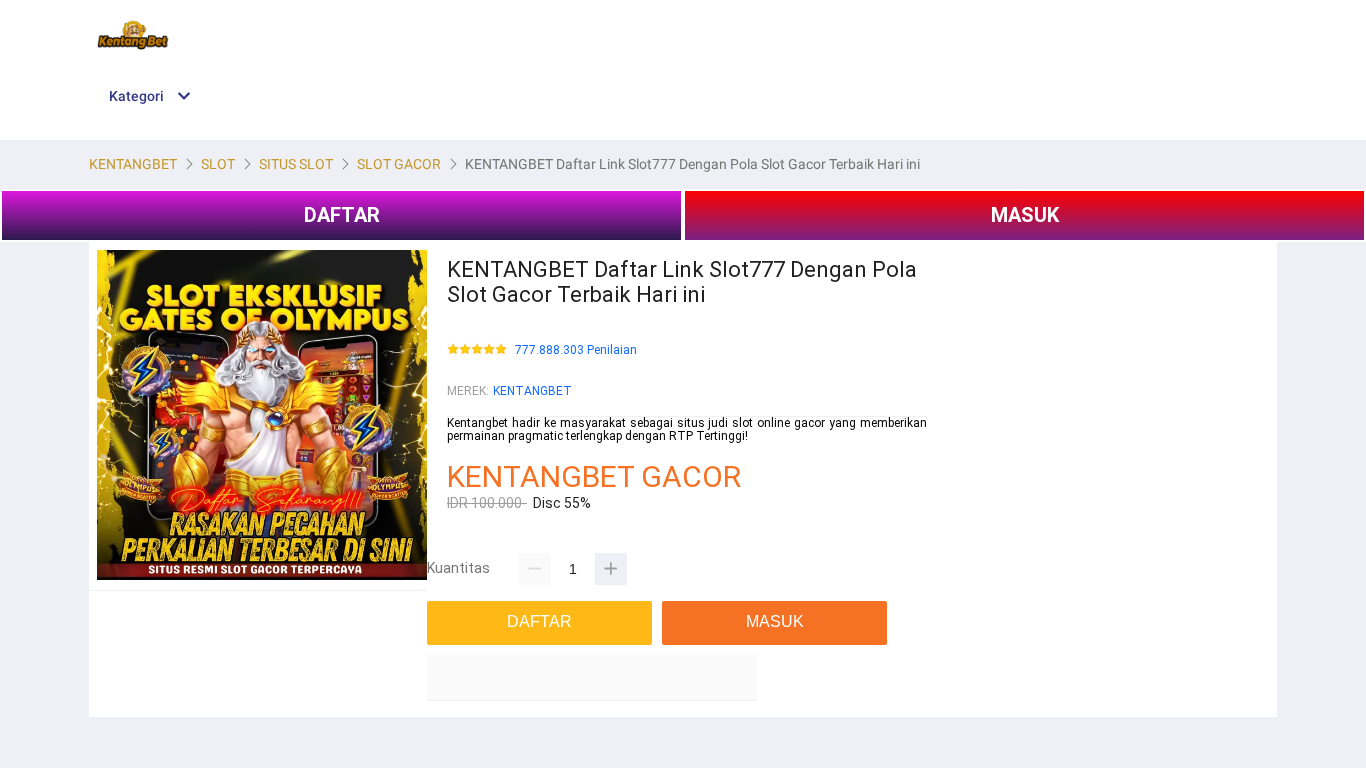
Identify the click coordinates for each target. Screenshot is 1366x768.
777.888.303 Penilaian (576, 350)
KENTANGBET (532, 391)
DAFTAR (342, 215)
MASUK (1025, 215)
